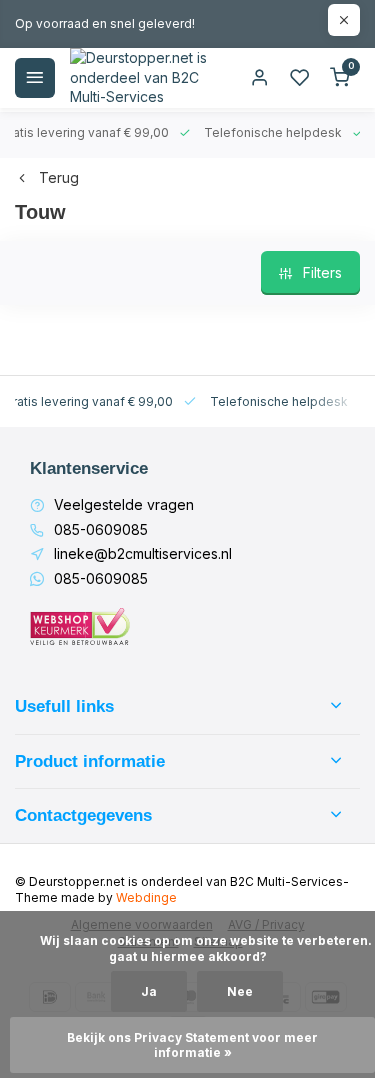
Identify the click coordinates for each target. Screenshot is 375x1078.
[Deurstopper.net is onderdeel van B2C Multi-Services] (140, 78)
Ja (149, 991)
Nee (240, 991)
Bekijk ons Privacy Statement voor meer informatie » (194, 1045)
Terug (59, 177)
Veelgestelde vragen (124, 504)
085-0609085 (101, 529)
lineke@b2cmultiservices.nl (143, 553)
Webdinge (146, 897)
